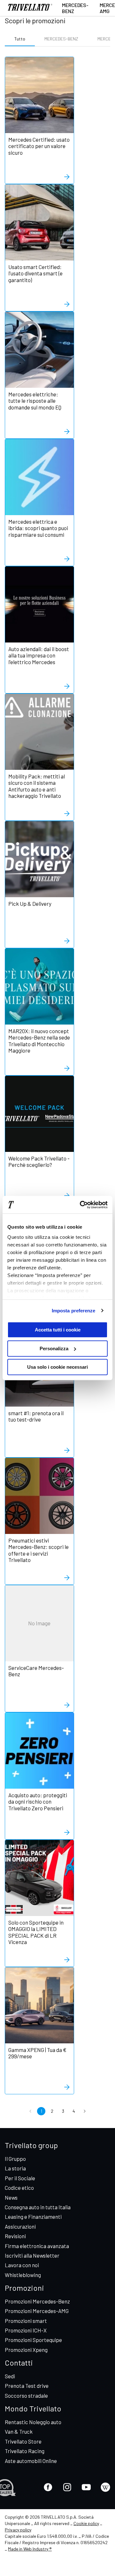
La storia (15, 2168)
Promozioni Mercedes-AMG (37, 2311)
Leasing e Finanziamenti (33, 2217)
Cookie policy (86, 2523)
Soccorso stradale (26, 2395)
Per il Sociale (20, 2178)
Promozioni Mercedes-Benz (37, 2301)
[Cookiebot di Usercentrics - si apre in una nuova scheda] (81, 1205)
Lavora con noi (22, 2265)
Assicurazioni (20, 2226)
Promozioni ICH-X (26, 2330)
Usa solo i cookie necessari (57, 1367)
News (11, 2197)
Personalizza (54, 1348)
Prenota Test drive (27, 2386)
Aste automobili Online (31, 2461)
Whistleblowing (23, 2275)
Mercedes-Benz (75, 8)
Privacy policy (18, 2530)
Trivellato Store (23, 2441)
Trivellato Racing (25, 2451)
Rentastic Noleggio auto (33, 2422)
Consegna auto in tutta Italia (38, 2207)
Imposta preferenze (74, 1311)
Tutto (20, 39)
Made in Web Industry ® (30, 2549)
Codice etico (19, 2188)
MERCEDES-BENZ (61, 39)
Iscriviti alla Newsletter (32, 2255)
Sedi (10, 2376)
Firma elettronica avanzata (37, 2246)
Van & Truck (19, 2431)
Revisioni (15, 2236)
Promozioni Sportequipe (33, 2340)
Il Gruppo (15, 2159)
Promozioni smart (26, 2321)
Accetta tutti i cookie (58, 1330)
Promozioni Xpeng (26, 2350)
